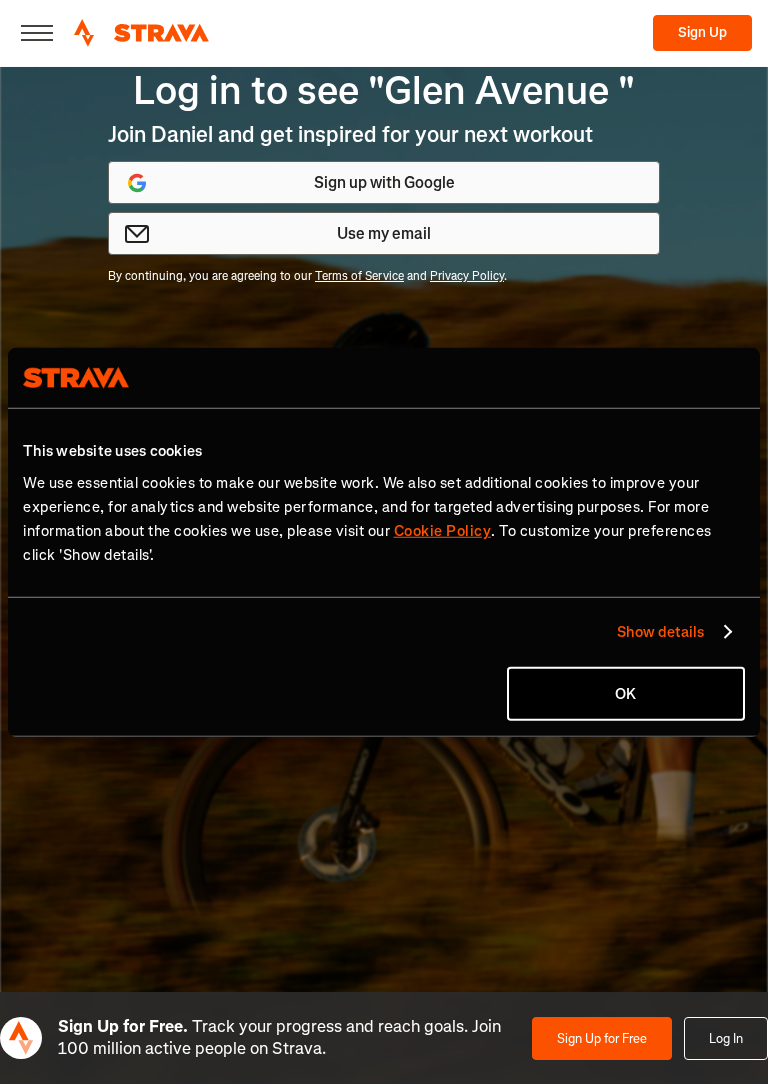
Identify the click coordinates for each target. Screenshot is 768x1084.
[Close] (37, 33)
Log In (726, 1038)
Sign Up (702, 32)
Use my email (384, 233)
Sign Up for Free (602, 1038)
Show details (660, 632)
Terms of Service (359, 276)
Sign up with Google (384, 182)
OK (625, 693)
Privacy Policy (467, 276)
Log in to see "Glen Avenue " (384, 90)
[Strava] (141, 33)
